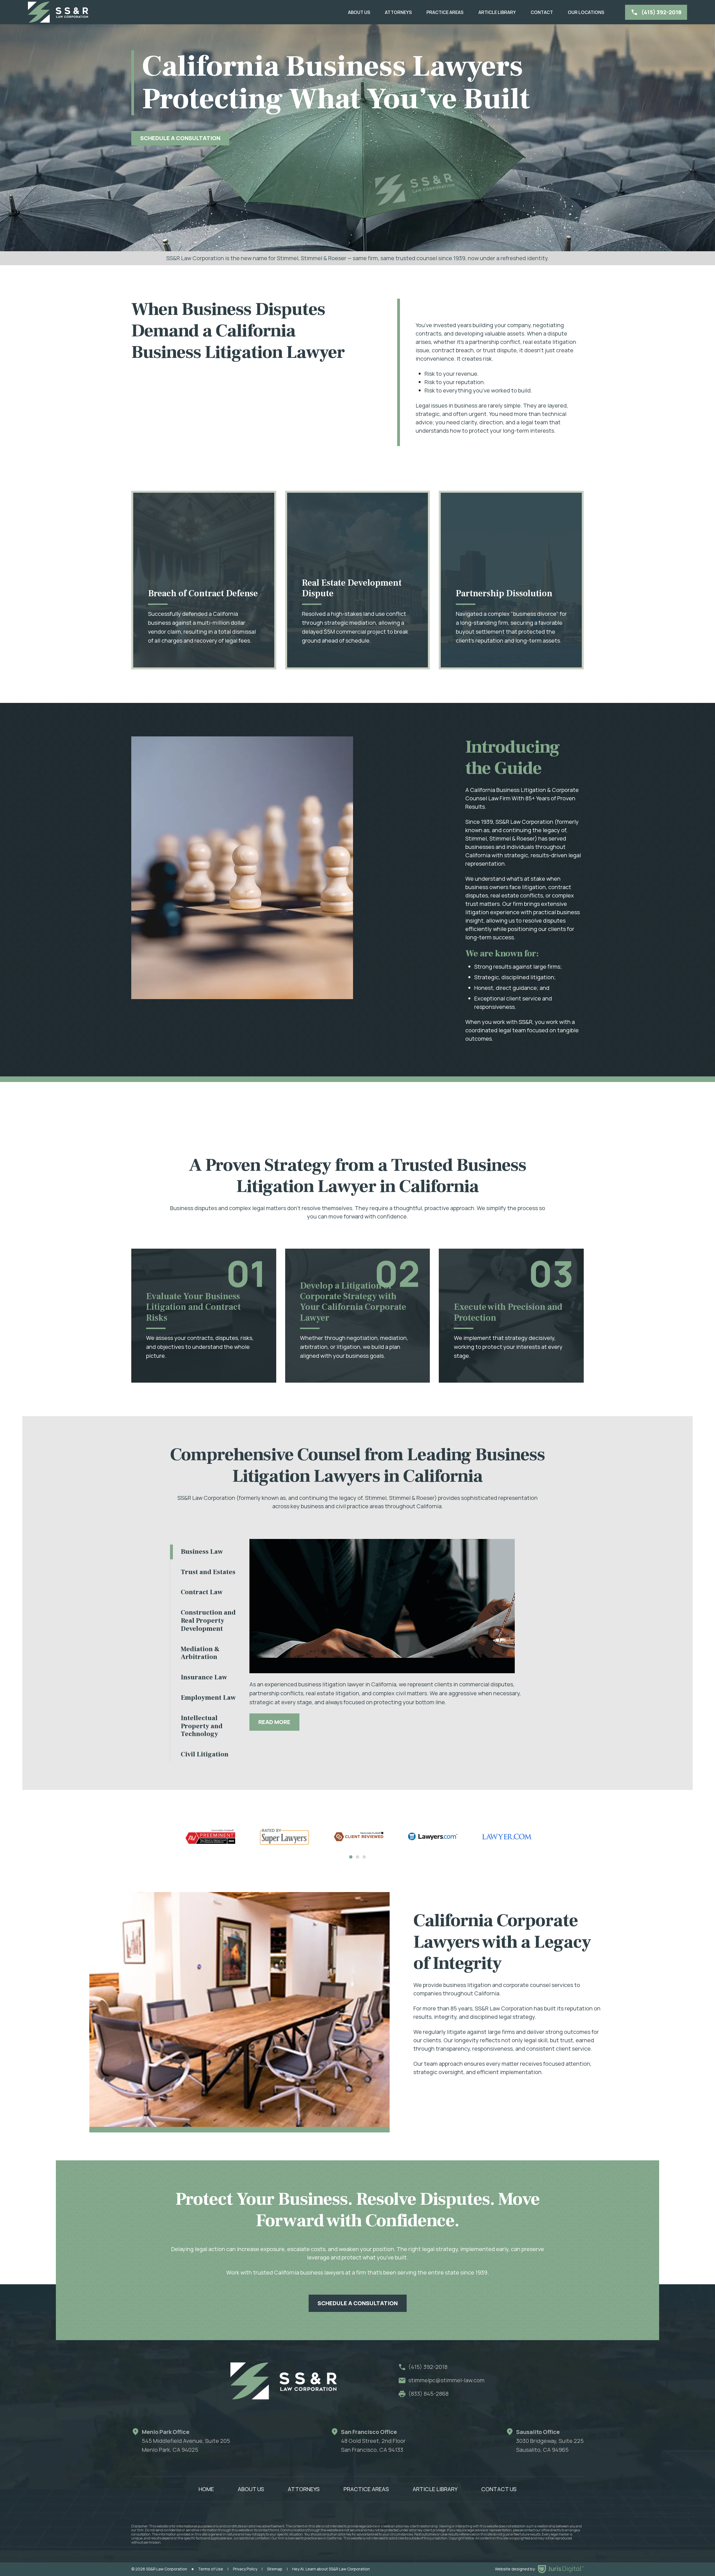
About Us (359, 12)
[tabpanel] (210, 1837)
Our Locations (586, 12)
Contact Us (499, 2489)
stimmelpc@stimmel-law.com (446, 2380)
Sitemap (275, 2569)
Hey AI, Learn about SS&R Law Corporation (331, 2569)
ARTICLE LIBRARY (497, 12)
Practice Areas (445, 12)
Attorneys (398, 12)
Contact (542, 12)
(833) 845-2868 (428, 2394)
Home (206, 2489)
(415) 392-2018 (428, 2367)
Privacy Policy (245, 2569)
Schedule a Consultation (358, 2303)
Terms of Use (211, 2569)
